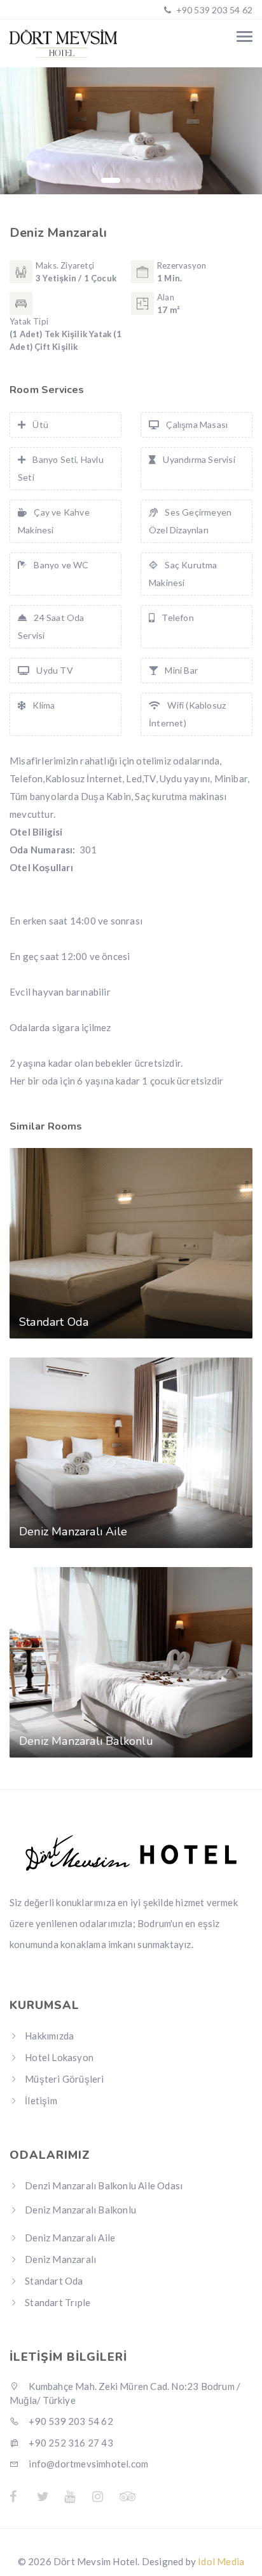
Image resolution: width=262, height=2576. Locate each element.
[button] (111, 180)
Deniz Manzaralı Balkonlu (80, 2210)
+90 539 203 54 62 (213, 10)
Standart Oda (54, 2281)
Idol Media (221, 2561)
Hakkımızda (49, 2036)
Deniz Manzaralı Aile (70, 2238)
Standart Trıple (58, 2302)
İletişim (41, 2100)
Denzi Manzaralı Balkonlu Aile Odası (104, 2186)
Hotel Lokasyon (59, 2057)
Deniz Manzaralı (60, 2259)
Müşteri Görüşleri (64, 2079)
